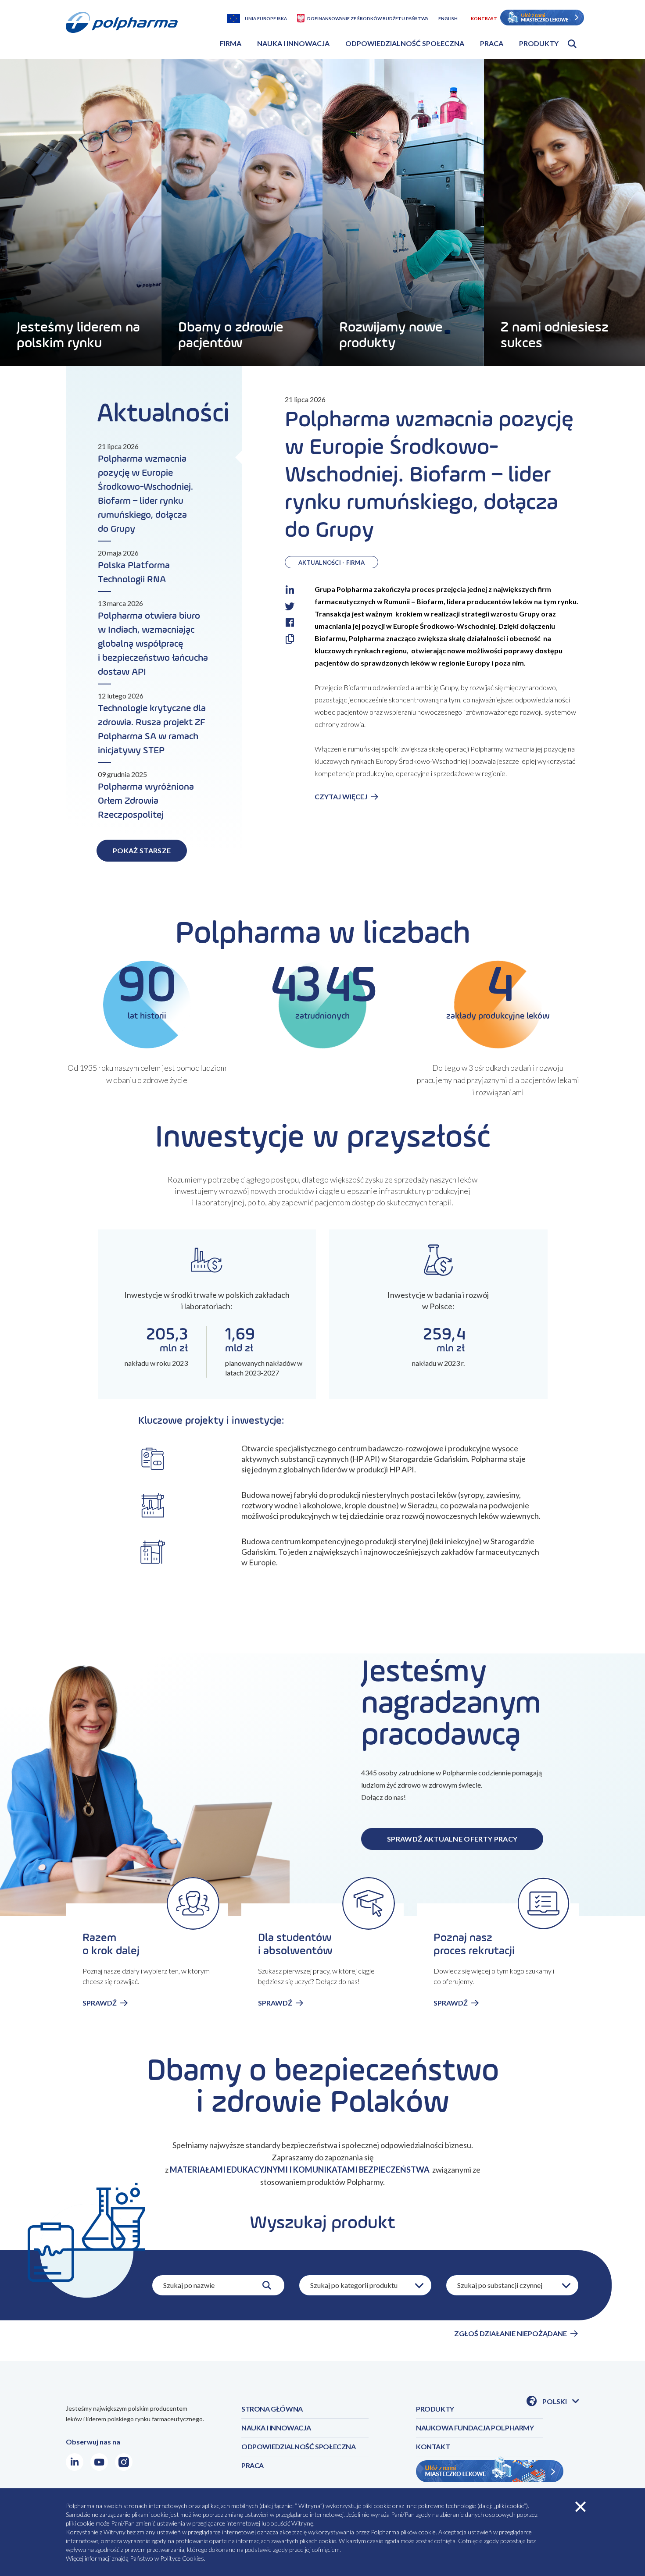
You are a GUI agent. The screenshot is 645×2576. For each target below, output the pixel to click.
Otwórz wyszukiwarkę (572, 44)
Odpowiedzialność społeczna (405, 43)
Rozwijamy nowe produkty (391, 335)
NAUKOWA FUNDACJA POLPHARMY (475, 2428)
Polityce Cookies (182, 2558)
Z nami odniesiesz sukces (554, 335)
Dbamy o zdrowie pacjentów (231, 335)
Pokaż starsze (142, 850)
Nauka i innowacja (293, 43)
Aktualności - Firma (331, 563)
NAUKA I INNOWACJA (276, 2428)
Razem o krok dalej (111, 1945)
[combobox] (365, 2285)
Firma (231, 43)
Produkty (539, 43)
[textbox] (365, 2285)
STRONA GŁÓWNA (272, 2409)
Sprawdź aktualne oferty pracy (452, 1839)
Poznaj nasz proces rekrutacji (474, 1945)
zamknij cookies (580, 2507)
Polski (561, 2402)
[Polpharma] (125, 33)
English (448, 18)
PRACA (253, 2465)
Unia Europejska (266, 18)
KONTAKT (433, 2446)
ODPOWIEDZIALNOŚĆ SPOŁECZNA (299, 2446)
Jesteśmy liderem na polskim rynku (78, 335)
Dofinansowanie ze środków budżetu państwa (368, 18)
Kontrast (484, 18)
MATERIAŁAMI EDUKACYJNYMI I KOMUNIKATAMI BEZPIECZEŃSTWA (300, 2170)
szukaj (267, 2285)
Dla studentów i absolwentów (295, 1945)
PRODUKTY (435, 2409)
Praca (492, 43)
